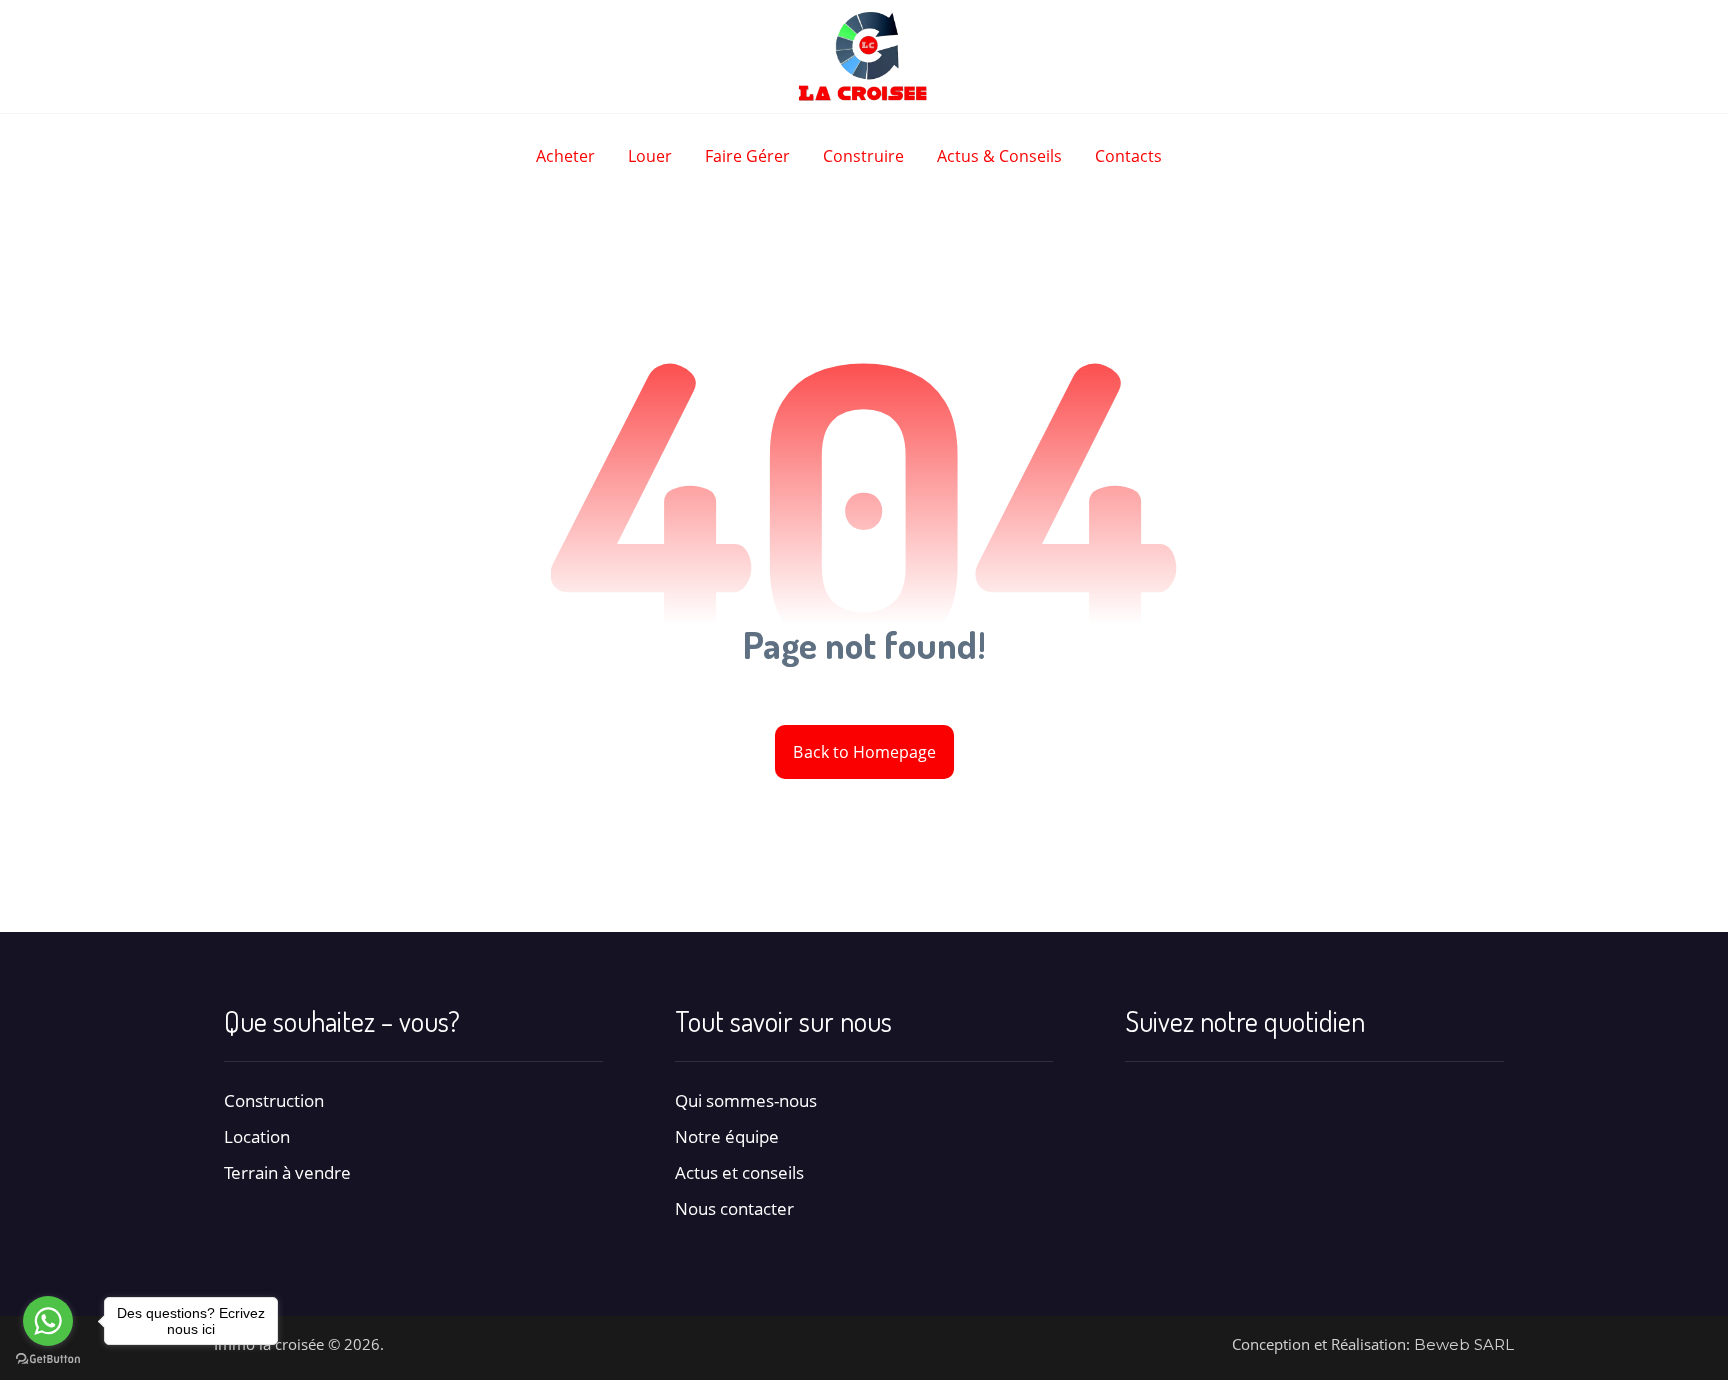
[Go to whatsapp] (48, 1321)
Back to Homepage (863, 752)
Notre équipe (727, 1136)
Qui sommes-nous (746, 1100)
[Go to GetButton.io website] (48, 1359)
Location (257, 1136)
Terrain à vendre (287, 1172)
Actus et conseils (739, 1172)
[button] (1142, 1101)
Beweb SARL (1464, 1344)
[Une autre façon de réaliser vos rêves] (864, 56)
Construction (274, 1100)
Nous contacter (734, 1208)
